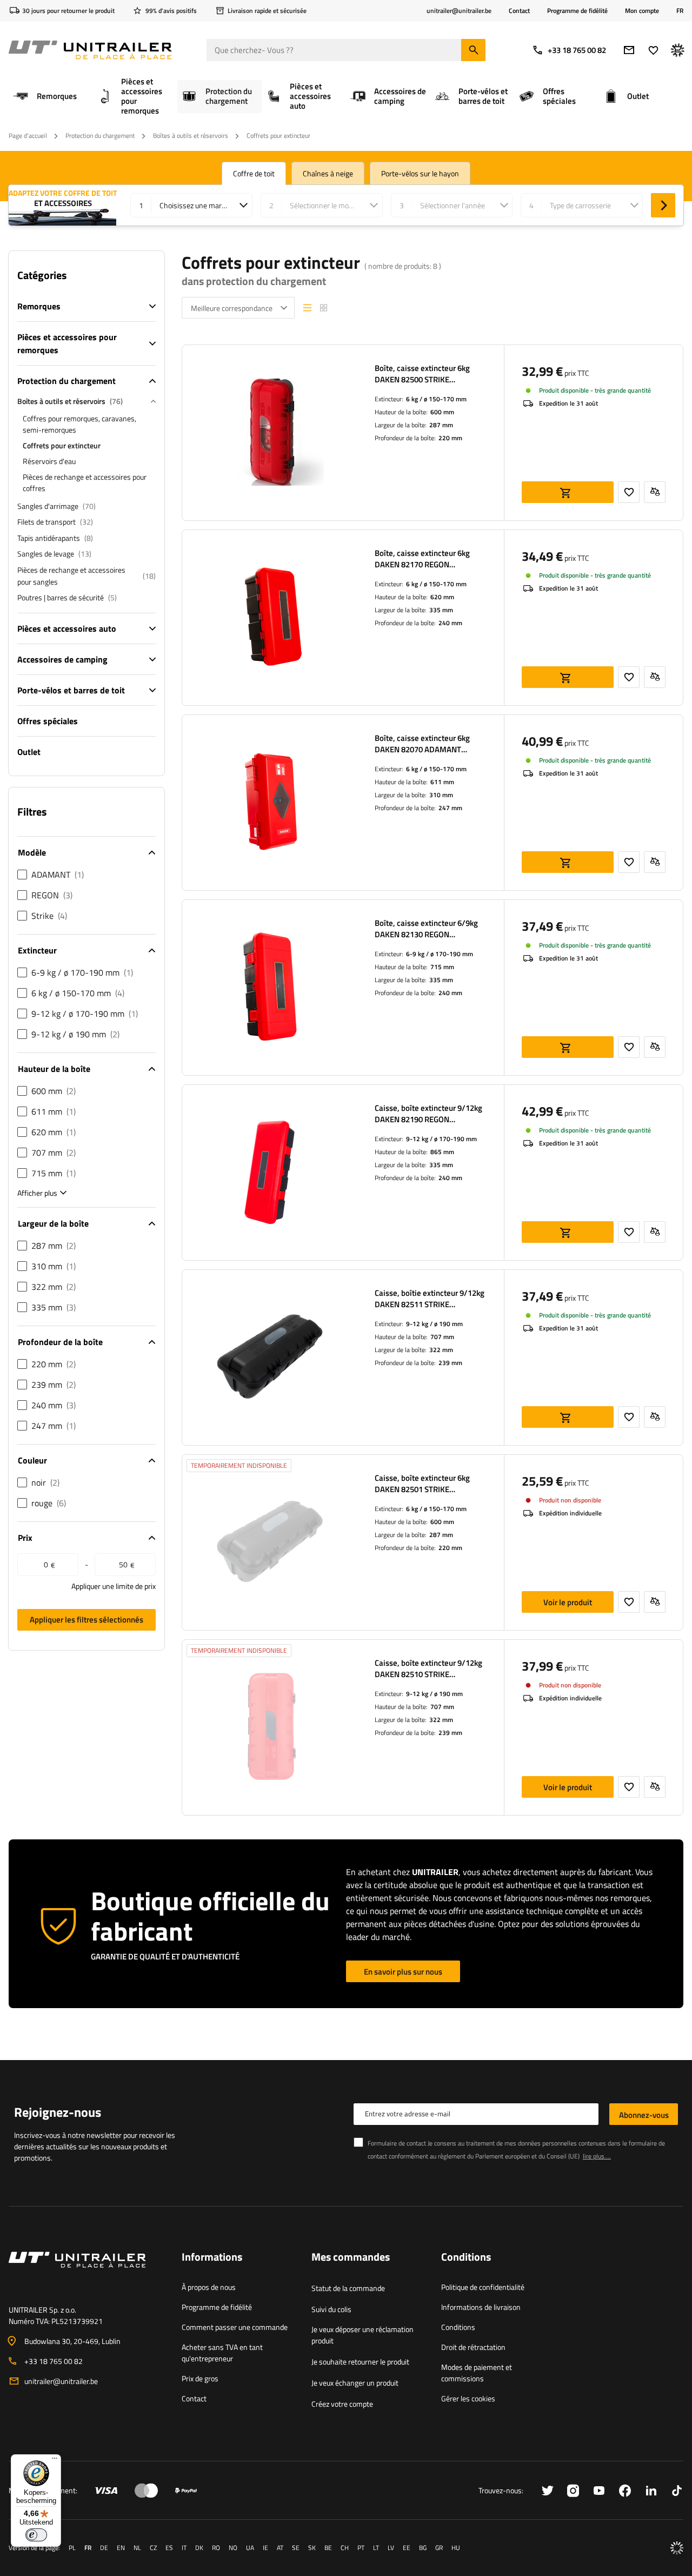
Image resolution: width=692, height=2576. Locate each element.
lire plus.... (597, 2156)
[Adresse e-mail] (629, 50)
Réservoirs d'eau (49, 461)
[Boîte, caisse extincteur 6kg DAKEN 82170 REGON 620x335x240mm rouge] (270, 618)
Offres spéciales (48, 721)
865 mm (442, 1152)
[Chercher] (473, 50)
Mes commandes (351, 2257)
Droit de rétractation (473, 2347)
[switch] (36, 2535)
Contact (519, 11)
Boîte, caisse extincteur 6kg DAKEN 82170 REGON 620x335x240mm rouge (422, 559)
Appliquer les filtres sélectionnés (86, 1620)
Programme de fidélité (577, 11)
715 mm (442, 967)
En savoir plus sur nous (403, 1972)
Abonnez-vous (644, 2115)
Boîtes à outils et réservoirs (191, 135)
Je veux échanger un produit (355, 2383)
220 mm (450, 438)
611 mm (442, 782)
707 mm (442, 1337)
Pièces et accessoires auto (67, 628)
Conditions (458, 2327)
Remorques (39, 306)
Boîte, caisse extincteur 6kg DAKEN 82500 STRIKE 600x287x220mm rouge (422, 374)
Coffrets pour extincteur (62, 445)
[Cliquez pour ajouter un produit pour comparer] (655, 492)
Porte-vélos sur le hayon (420, 173)
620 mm (442, 597)
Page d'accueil (28, 135)
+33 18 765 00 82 (577, 50)
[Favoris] (653, 50)
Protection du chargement (100, 135)
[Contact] (86, 2273)
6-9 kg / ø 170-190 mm (440, 954)
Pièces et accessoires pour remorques (67, 343)
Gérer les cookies (468, 2398)
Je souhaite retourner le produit (360, 2362)
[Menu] (55, 2461)
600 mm (442, 412)
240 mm (450, 623)
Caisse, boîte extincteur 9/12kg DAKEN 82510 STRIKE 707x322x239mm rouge (428, 1668)
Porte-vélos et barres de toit (71, 690)
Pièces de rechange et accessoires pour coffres (85, 482)
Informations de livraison (481, 2307)
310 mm (441, 795)
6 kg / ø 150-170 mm (436, 399)
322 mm (441, 1350)
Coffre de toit (254, 173)
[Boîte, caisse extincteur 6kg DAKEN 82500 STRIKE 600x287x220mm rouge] (270, 433)
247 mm (450, 808)
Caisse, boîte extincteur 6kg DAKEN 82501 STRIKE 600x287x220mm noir (422, 1484)
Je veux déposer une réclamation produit (362, 2335)
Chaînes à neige (328, 173)
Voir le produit (568, 1602)
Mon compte (642, 11)
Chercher (663, 205)
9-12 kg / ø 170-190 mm (441, 1139)
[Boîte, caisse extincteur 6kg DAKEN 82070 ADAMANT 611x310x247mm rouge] (270, 803)
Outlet (29, 752)
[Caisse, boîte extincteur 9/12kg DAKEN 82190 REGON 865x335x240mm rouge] (270, 1173)
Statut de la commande (348, 2288)
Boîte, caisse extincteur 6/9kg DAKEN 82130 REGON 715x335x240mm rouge (426, 929)
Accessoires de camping (62, 659)
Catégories (42, 275)
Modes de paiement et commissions (477, 2373)
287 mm (441, 425)
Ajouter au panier (568, 492)
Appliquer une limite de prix (114, 1586)
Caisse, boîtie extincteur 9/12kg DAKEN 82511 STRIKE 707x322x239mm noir (430, 1299)
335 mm (441, 610)
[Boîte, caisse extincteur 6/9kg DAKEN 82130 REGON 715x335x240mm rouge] (270, 988)
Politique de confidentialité (483, 2287)
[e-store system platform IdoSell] (677, 2548)
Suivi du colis (331, 2309)
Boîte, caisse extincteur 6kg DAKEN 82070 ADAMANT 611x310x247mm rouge (422, 744)
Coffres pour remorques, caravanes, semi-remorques (79, 424)
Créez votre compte (342, 2404)
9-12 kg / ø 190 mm (434, 1324)
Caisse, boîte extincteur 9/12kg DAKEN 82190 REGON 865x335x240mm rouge (428, 1114)
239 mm (450, 1363)
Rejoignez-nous (58, 2112)
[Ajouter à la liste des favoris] (629, 492)
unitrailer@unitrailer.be (61, 2381)
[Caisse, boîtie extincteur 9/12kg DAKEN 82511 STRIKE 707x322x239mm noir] (270, 1357)
